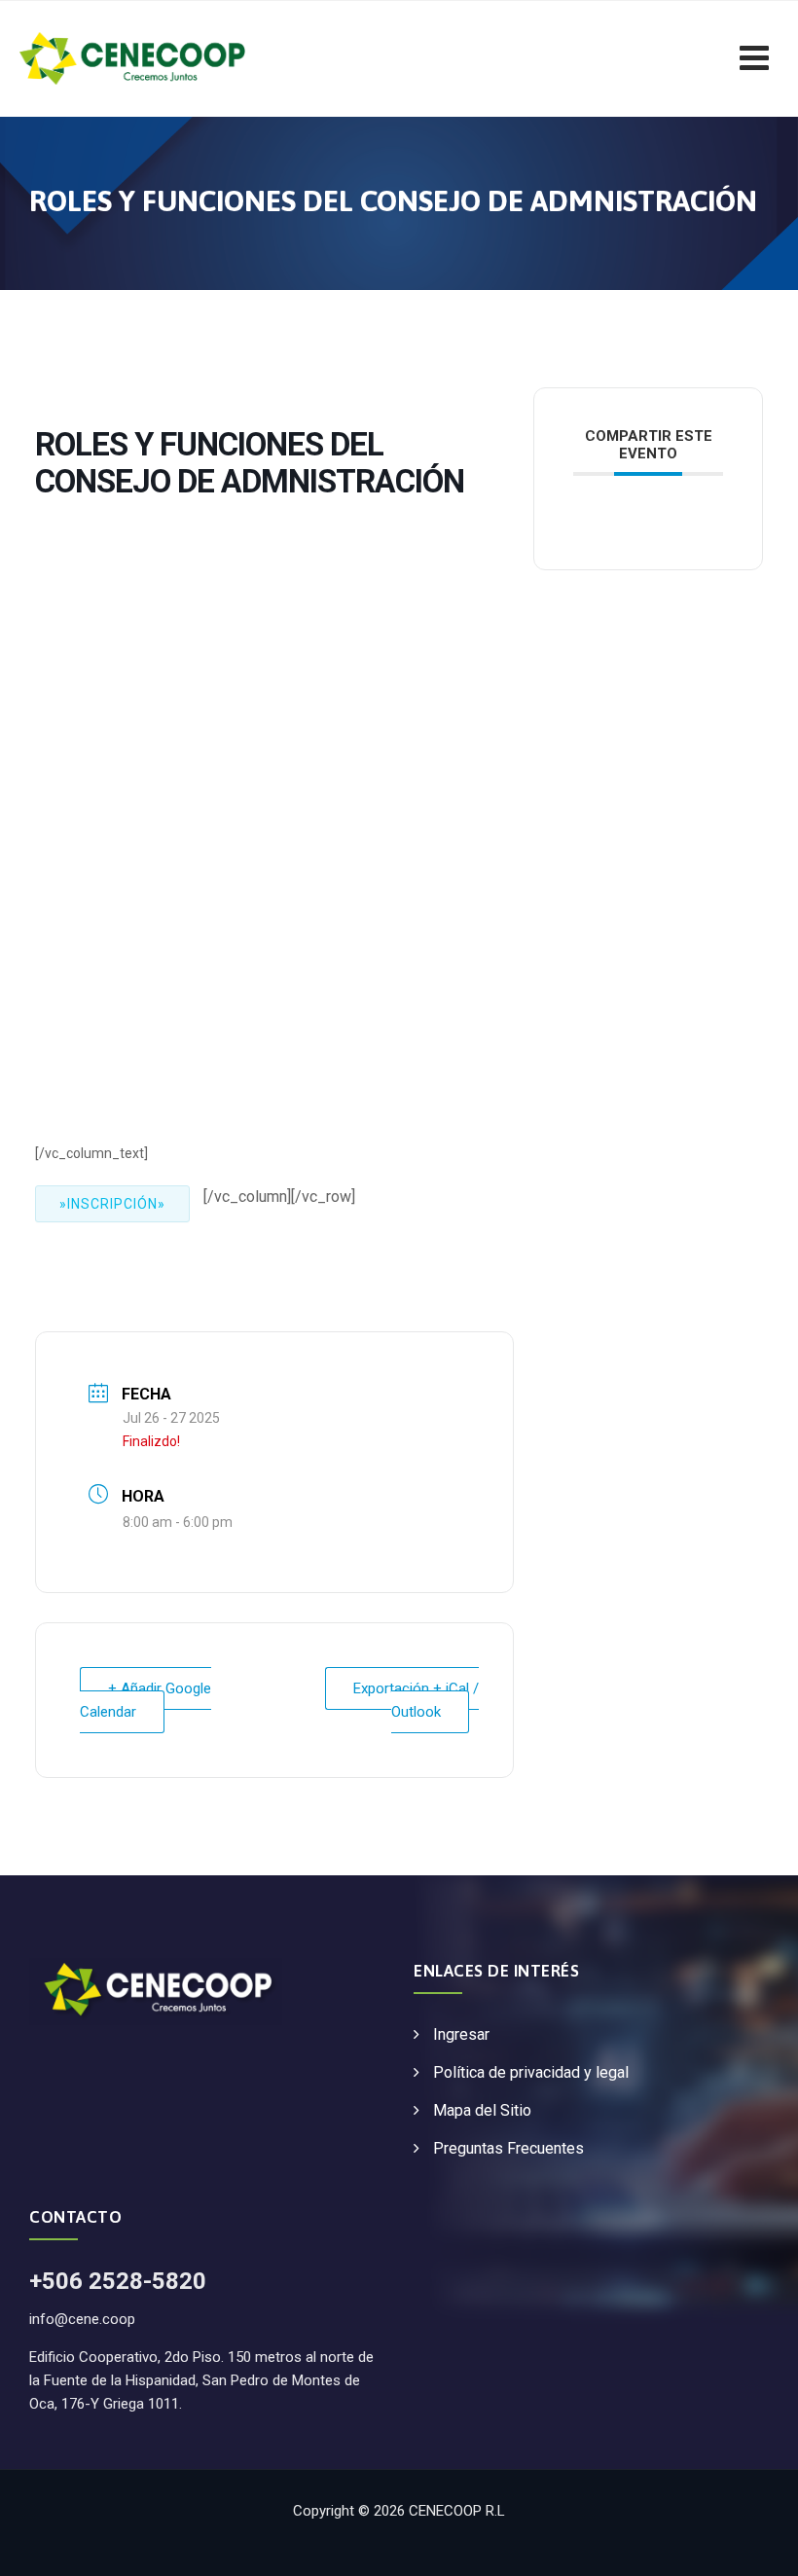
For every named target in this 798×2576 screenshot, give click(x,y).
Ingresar (461, 2034)
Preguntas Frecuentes (508, 2148)
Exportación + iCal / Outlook (416, 1700)
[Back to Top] (757, 2544)
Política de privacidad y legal (531, 2072)
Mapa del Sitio (482, 2110)
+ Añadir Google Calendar (145, 1700)
